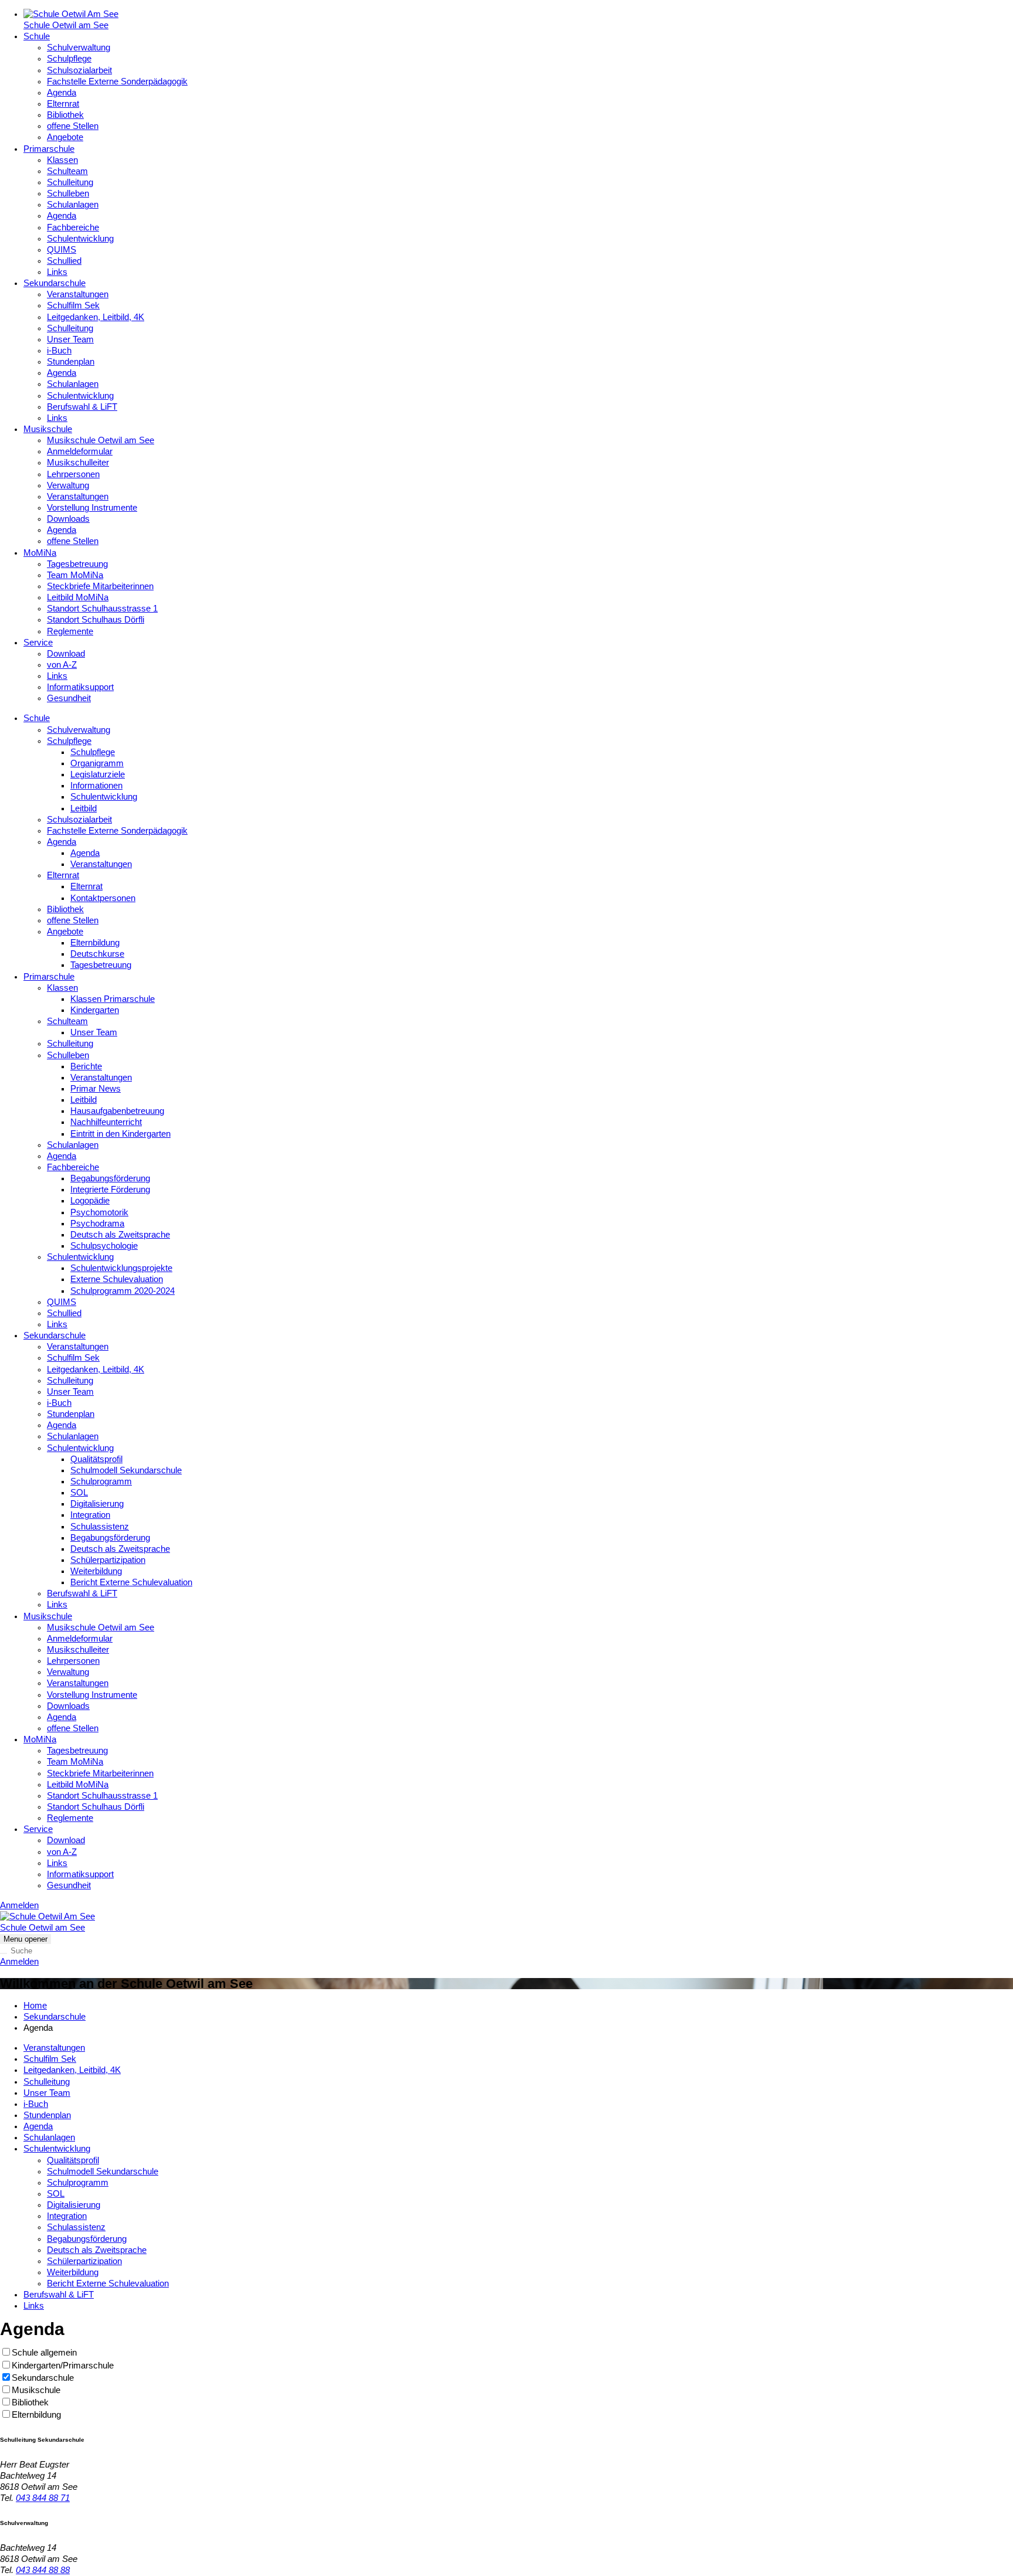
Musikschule (48, 429)
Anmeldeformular (80, 451)
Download (66, 654)
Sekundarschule (55, 283)
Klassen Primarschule (113, 999)
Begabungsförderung (110, 1178)
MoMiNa (40, 553)
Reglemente (70, 631)
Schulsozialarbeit (79, 70)
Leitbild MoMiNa (78, 597)
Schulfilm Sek (73, 305)
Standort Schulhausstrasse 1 (102, 609)
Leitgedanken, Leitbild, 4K (96, 317)
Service (38, 643)
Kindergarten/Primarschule (63, 2366)
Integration (90, 1515)
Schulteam (67, 171)
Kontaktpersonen (103, 898)
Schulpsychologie (104, 1246)
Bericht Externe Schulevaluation (131, 1582)
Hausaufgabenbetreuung (117, 1111)
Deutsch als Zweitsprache (120, 1235)
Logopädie (90, 1201)
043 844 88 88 (43, 2570)
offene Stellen (73, 126)
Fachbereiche (73, 227)
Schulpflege (69, 59)
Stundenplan (71, 362)
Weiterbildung (96, 1571)
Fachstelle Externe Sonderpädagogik (117, 81)
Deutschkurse (97, 954)
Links (57, 272)
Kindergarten (95, 1010)
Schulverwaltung (79, 47)
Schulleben (68, 193)
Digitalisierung (97, 1504)
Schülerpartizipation (108, 1560)
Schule (37, 36)
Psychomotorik (99, 1212)
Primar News (96, 1089)
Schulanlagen (73, 205)
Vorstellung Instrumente (92, 508)
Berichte (86, 1066)
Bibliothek (65, 115)
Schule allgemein (44, 2353)
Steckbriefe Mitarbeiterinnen (100, 586)
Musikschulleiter (78, 463)
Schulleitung (70, 182)
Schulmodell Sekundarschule (126, 1470)
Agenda (62, 93)
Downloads (68, 519)
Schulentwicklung (80, 239)
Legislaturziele (98, 774)
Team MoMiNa (75, 575)
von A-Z (62, 665)
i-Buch (59, 351)
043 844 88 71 (43, 2498)
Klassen (62, 160)
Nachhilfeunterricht (106, 1122)
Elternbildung (95, 943)
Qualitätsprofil (96, 1459)
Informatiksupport (80, 687)
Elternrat (63, 104)
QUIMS (62, 250)
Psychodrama (97, 1224)
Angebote (65, 137)
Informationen (96, 786)
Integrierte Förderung (110, 1190)
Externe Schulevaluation (117, 1279)
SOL (79, 1493)
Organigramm (97, 763)
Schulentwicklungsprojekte (121, 1268)
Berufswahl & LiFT (82, 407)
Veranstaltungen (78, 294)
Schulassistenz (100, 1527)
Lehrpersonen (73, 474)
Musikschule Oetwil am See (101, 440)
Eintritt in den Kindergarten (120, 1134)
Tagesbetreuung (77, 564)
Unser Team (70, 339)
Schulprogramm (101, 1481)
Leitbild (84, 808)
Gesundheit (69, 698)
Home (35, 2006)
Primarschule (49, 149)
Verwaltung (68, 485)
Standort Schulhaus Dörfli (96, 620)
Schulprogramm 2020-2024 (123, 1291)
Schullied (64, 261)
